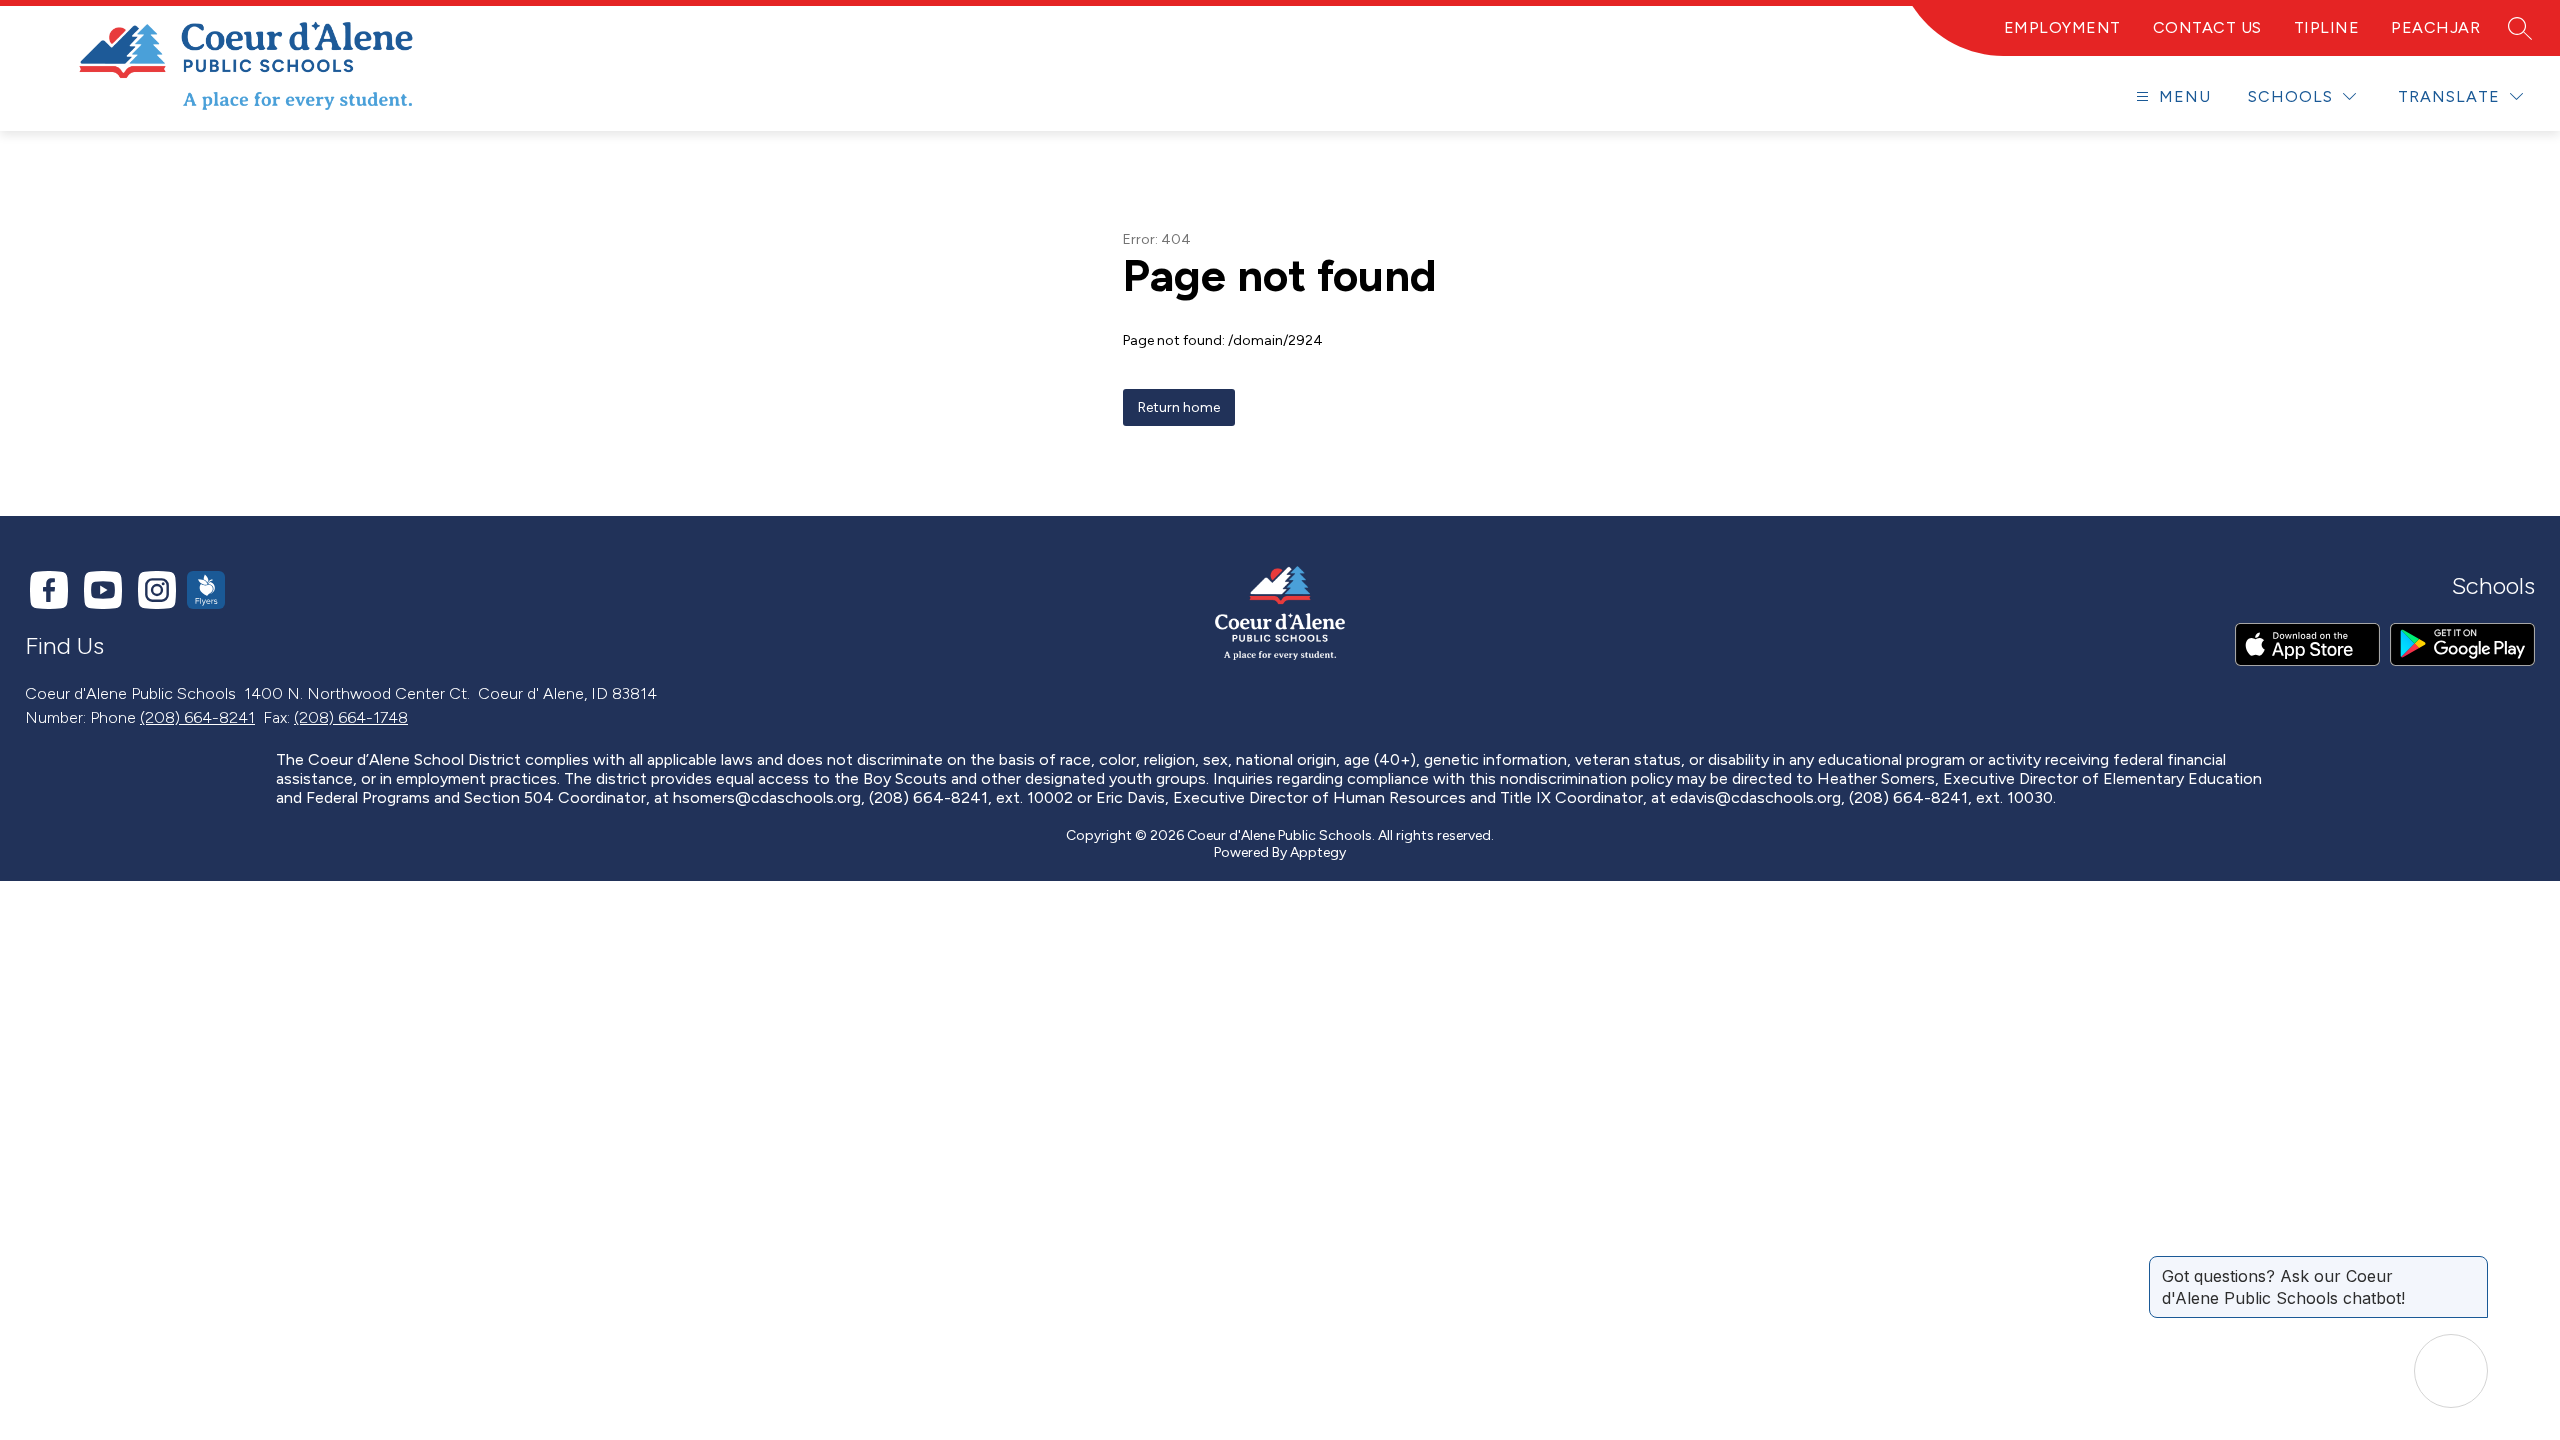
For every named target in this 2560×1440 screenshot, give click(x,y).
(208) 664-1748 (351, 717)
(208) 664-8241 (197, 717)
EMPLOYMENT (2062, 27)
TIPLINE (2327, 27)
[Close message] (2472, 1266)
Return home (1179, 407)
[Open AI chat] (2451, 1371)
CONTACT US (2207, 27)
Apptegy (1318, 852)
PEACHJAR (2435, 27)
